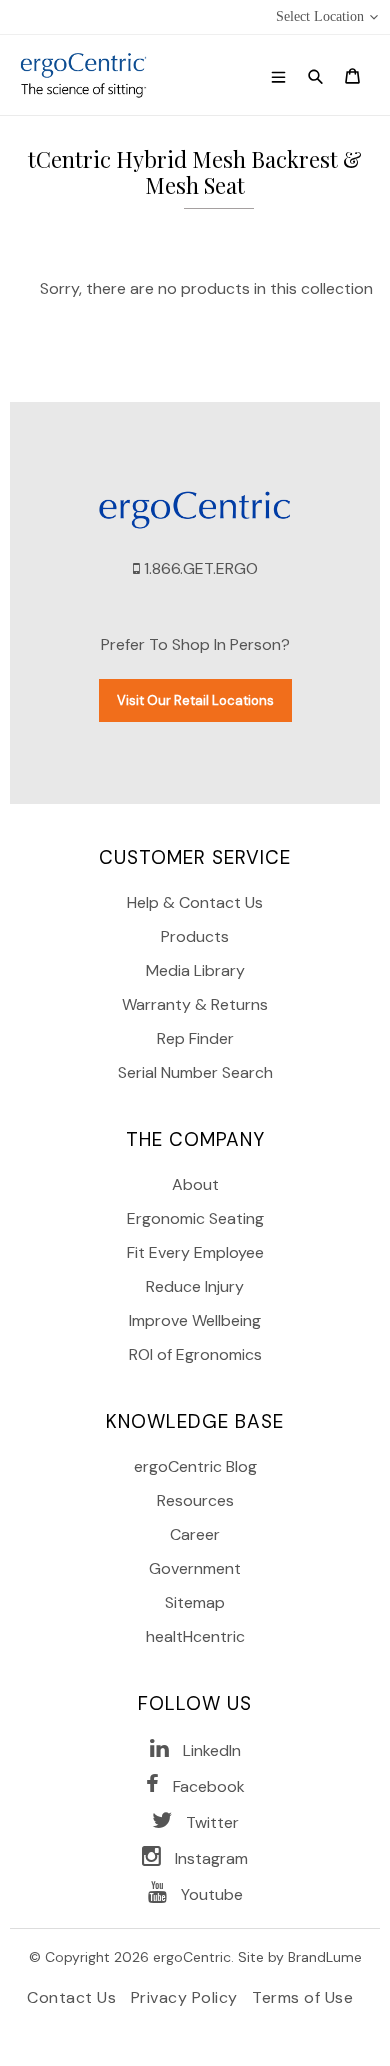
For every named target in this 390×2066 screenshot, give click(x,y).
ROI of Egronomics (195, 1354)
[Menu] (278, 75)
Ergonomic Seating (195, 1218)
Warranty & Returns (195, 1004)
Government (195, 1568)
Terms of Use (302, 1997)
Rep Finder (195, 1038)
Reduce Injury (195, 1286)
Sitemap (195, 1602)
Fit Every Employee (195, 1252)
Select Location (320, 16)
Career (195, 1534)
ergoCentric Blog (195, 1466)
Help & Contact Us (195, 902)
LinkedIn (212, 1750)
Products (195, 936)
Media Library (195, 970)
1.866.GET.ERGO (201, 568)
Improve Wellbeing (195, 1320)
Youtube (212, 1894)
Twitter (212, 1822)
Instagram (211, 1858)
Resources (195, 1500)
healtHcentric (195, 1636)
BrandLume (325, 1957)
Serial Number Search (195, 1072)
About (195, 1184)
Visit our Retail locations (195, 700)
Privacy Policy (187, 1997)
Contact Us (74, 1997)
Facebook (209, 1786)
